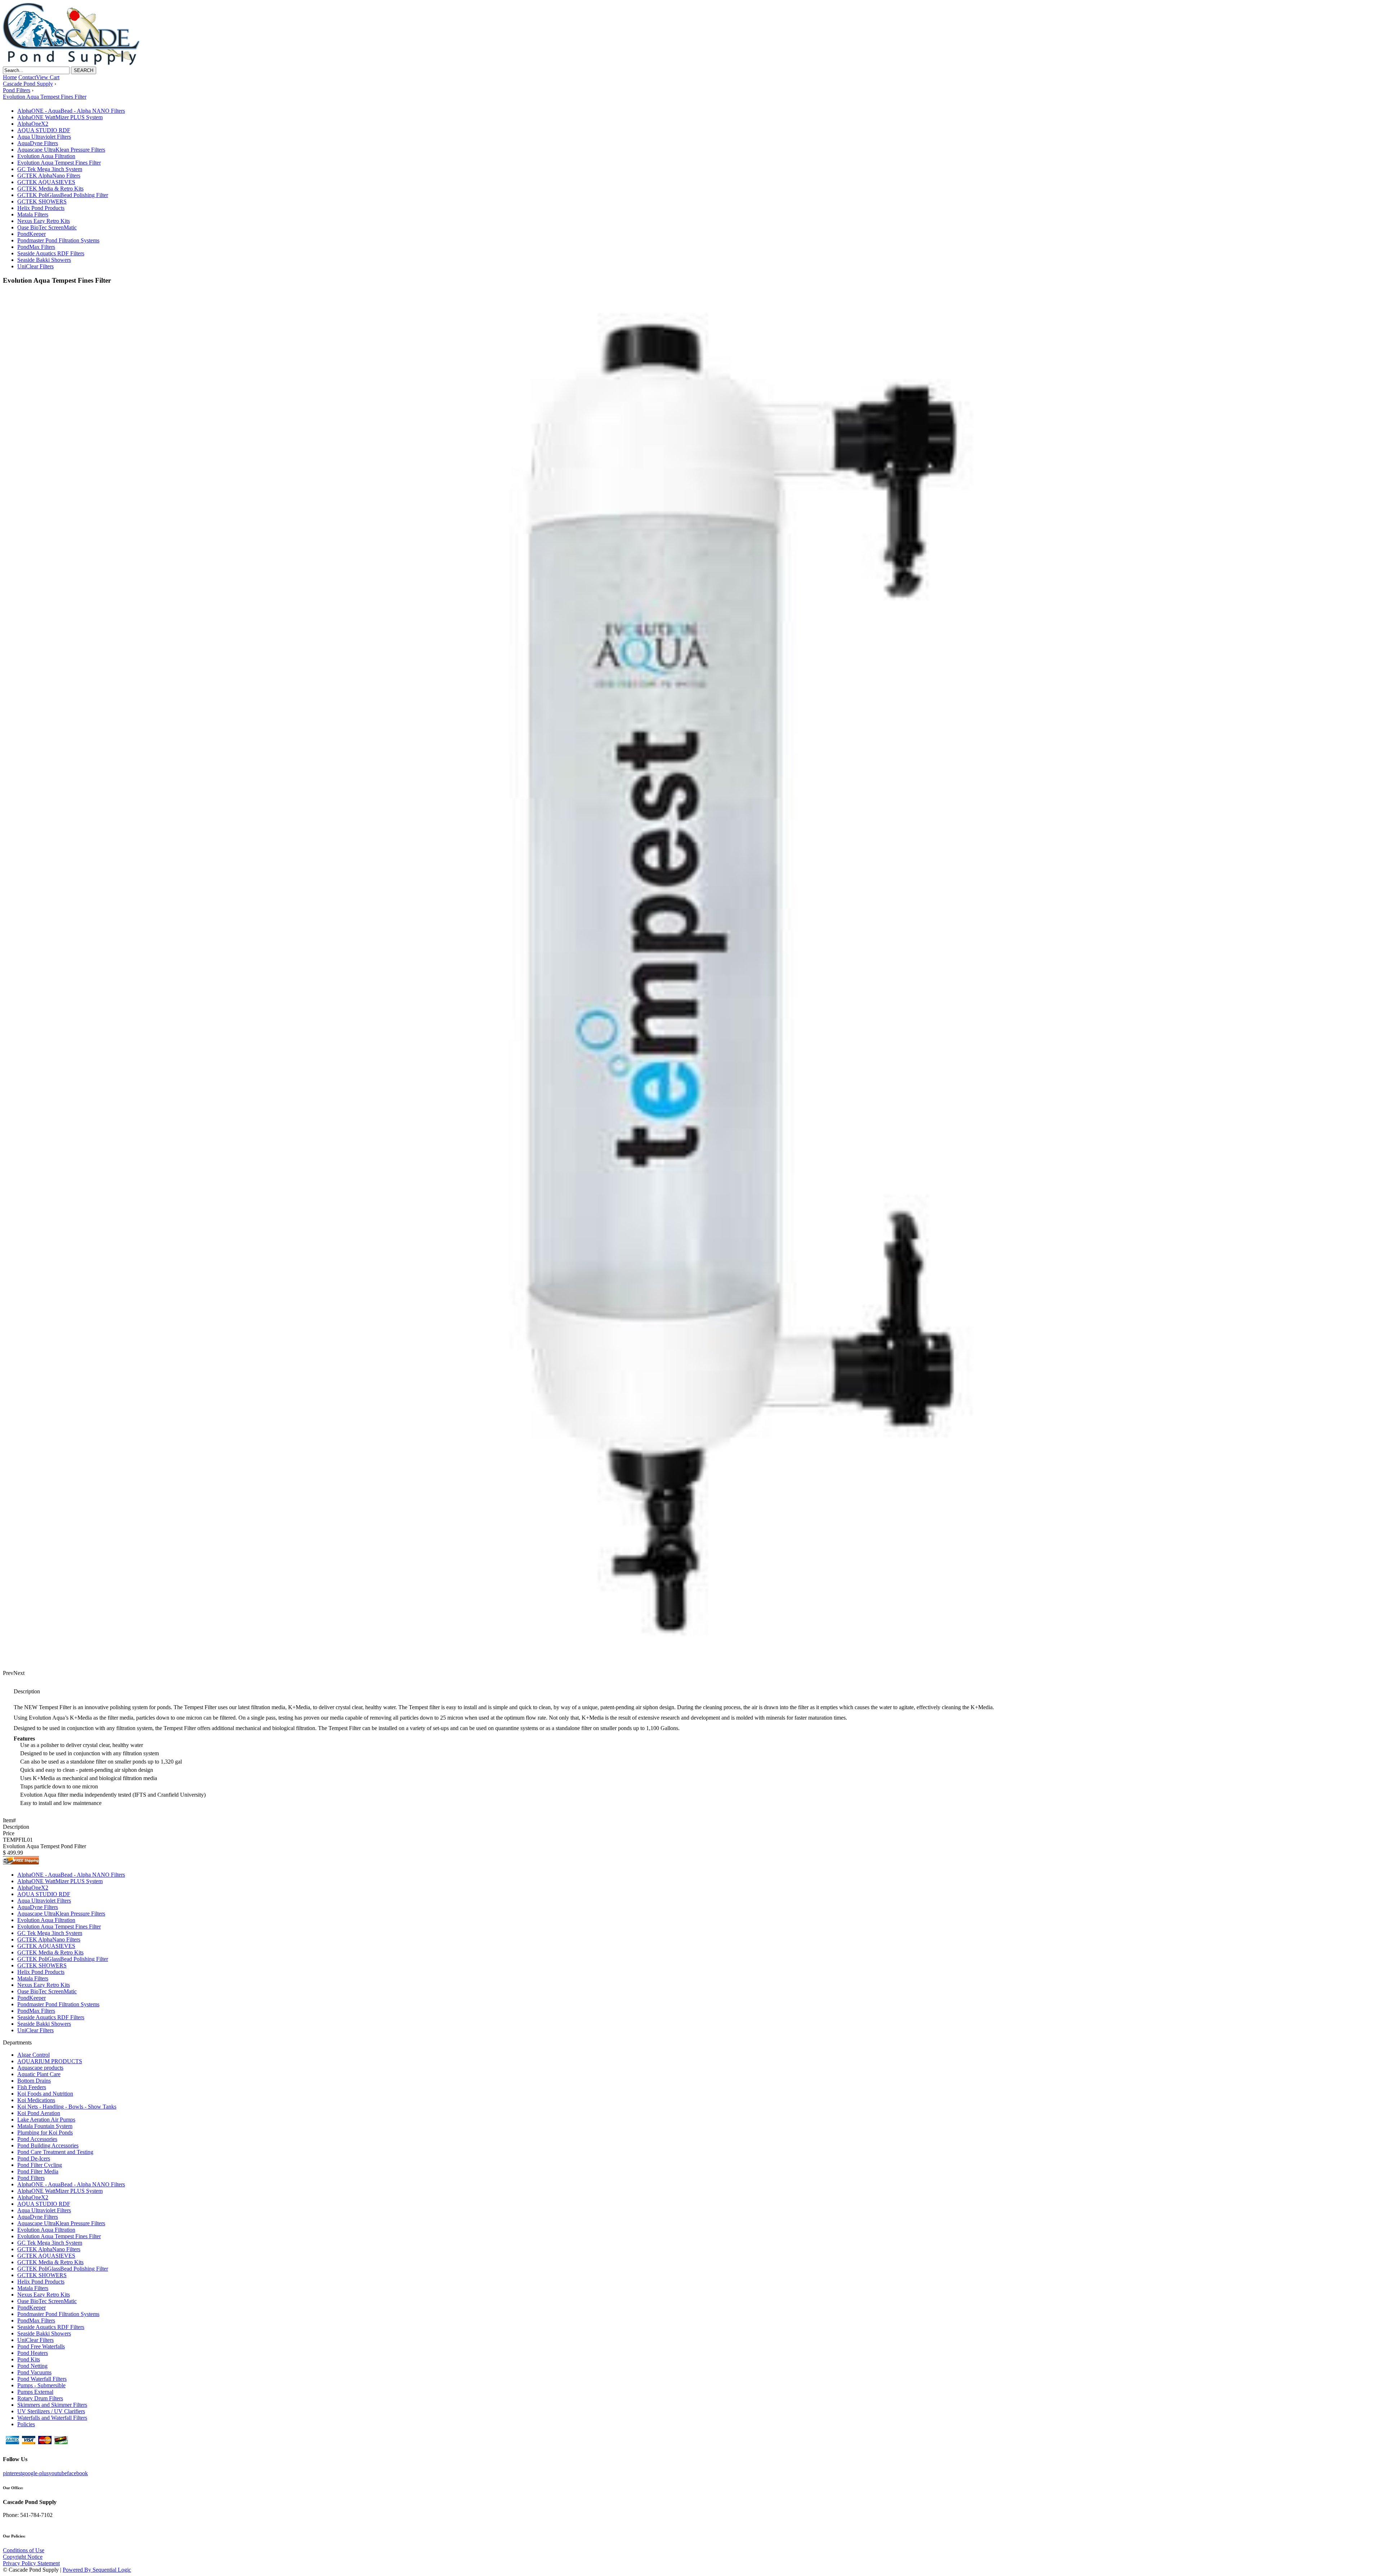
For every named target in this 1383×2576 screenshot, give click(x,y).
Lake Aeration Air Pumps (46, 2120)
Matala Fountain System (45, 2126)
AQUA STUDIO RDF (44, 130)
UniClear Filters (35, 266)
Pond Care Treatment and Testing (55, 2152)
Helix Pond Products (41, 208)
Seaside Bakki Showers (44, 260)
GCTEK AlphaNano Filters (49, 176)
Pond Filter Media (38, 2171)
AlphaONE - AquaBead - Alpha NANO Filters (71, 111)
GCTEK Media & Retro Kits (50, 189)
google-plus (35, 2473)
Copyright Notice (23, 2557)
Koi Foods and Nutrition (45, 2094)
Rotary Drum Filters (40, 2398)
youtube (58, 2473)
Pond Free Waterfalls (41, 2346)
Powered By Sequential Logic (97, 2570)
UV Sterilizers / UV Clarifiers (51, 2411)
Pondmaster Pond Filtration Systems (58, 240)
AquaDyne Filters (38, 143)
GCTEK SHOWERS (42, 201)
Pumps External (35, 2392)
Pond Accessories (37, 2139)
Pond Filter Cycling (40, 2165)
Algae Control (33, 2055)
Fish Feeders (32, 2087)
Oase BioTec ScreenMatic (47, 227)
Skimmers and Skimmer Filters (52, 2405)
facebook (77, 2473)
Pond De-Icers (34, 2158)
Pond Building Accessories (48, 2145)
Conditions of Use (24, 2550)
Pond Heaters (33, 2353)
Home (10, 77)
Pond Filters (31, 2178)
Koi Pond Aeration (39, 2113)
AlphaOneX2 (33, 124)
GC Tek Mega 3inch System (50, 169)
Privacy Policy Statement (31, 2563)
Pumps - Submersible (41, 2385)
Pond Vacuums (34, 2372)
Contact (27, 77)
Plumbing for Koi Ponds (45, 2133)
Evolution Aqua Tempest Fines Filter (59, 163)
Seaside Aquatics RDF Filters (51, 253)
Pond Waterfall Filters (42, 2379)
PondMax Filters (36, 247)
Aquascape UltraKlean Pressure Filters (61, 150)
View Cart (48, 77)
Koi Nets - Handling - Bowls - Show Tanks (67, 2107)
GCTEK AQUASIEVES (46, 182)
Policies (26, 2424)
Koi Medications (36, 2100)
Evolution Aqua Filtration (46, 156)
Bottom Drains (34, 2081)
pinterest (12, 2473)
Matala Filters (33, 214)
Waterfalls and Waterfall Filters (52, 2418)
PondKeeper (32, 234)
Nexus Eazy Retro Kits (44, 221)
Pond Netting (32, 2366)
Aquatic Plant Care (39, 2074)
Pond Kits (29, 2359)
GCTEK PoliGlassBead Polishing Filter (63, 195)
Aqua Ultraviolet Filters (44, 137)
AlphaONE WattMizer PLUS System (60, 117)
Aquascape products (40, 2068)
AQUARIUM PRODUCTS (50, 2061)
